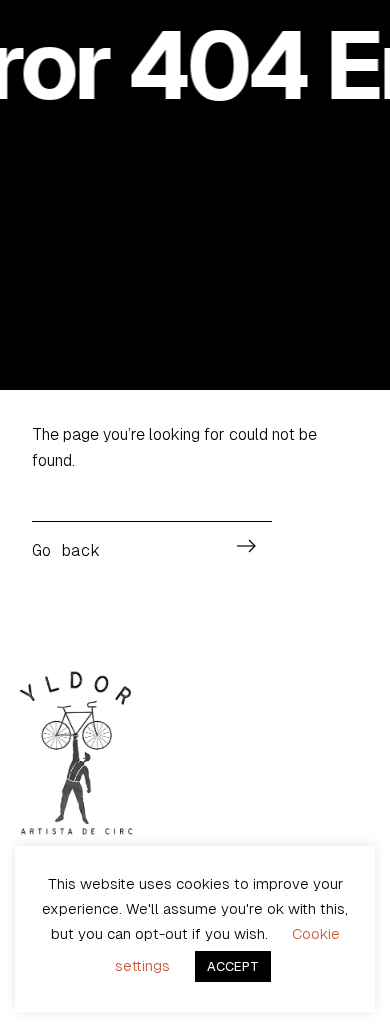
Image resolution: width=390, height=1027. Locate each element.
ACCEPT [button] (233, 966)
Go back (66, 550)
